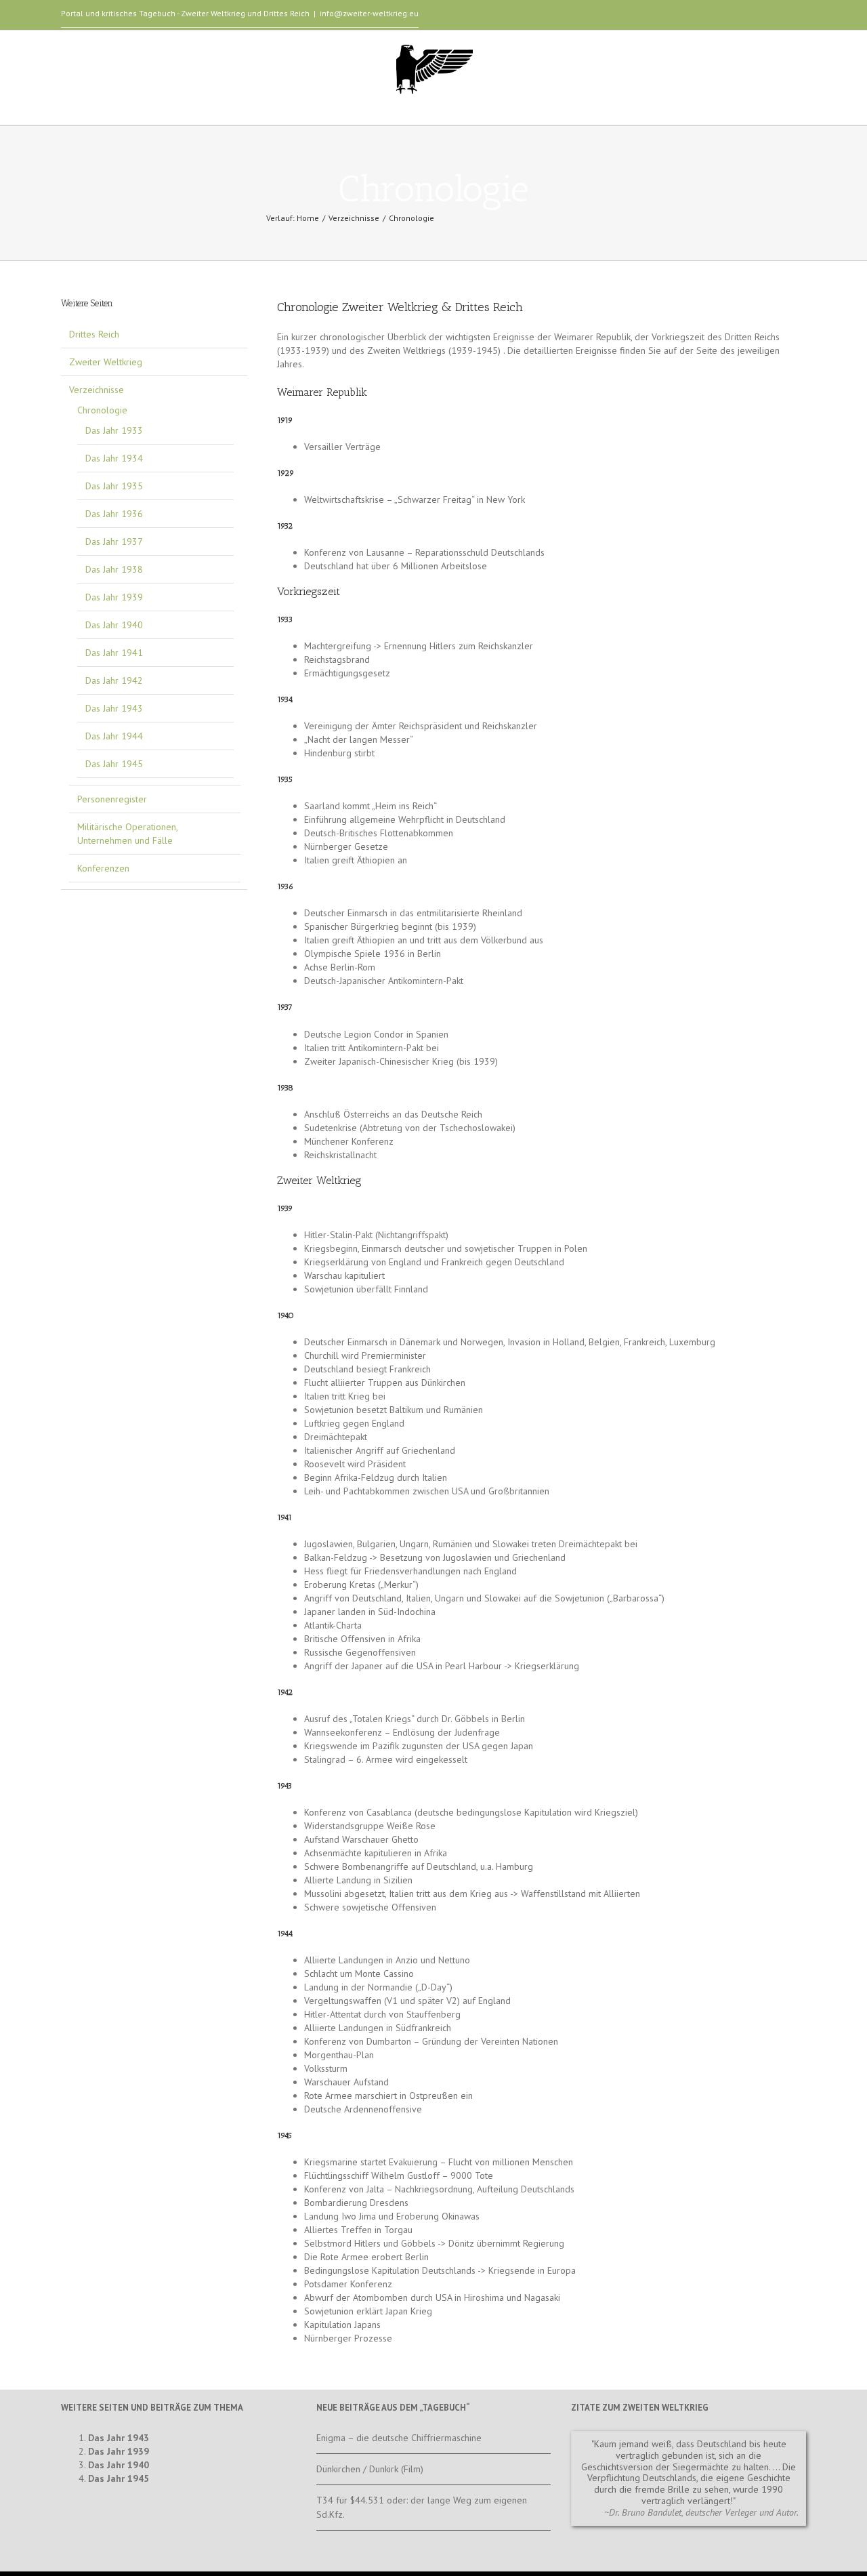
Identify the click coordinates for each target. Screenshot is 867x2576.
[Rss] (802, 16)
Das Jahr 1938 (114, 569)
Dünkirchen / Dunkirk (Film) (370, 2469)
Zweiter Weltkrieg (106, 362)
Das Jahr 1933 (114, 430)
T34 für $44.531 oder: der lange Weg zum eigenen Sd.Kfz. (422, 2507)
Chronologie (102, 410)
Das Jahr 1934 (114, 458)
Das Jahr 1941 (114, 653)
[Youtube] (759, 16)
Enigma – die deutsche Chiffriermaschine (399, 2438)
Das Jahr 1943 (114, 708)
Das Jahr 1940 (114, 625)
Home (308, 218)
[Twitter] (780, 16)
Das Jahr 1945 (114, 764)
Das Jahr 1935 (114, 486)
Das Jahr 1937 (114, 541)
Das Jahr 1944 (114, 736)
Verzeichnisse (354, 218)
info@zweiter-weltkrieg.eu (369, 13)
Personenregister (112, 799)
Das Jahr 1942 (114, 680)
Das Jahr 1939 (114, 597)
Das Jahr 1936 (114, 514)
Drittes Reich (94, 334)
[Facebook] (737, 16)
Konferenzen (103, 868)
